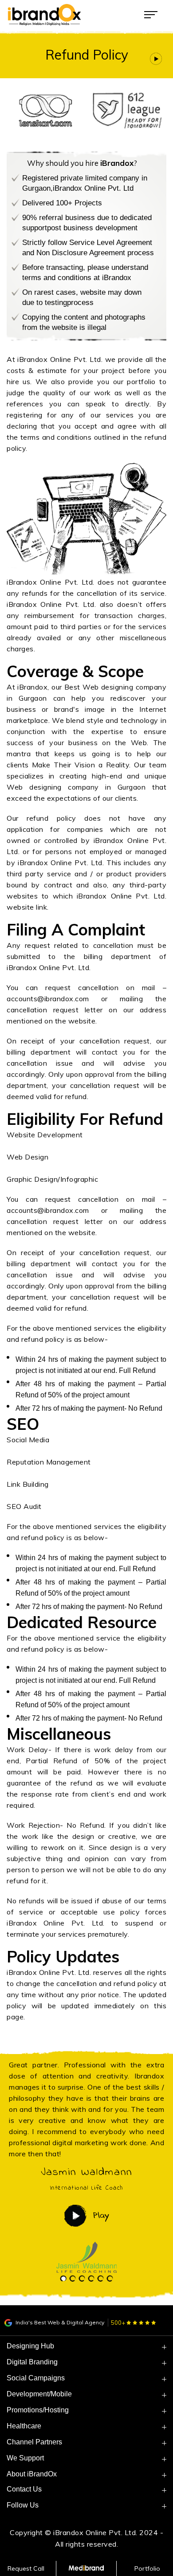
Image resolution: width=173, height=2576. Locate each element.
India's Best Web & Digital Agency (59, 2322)
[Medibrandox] (87, 2568)
